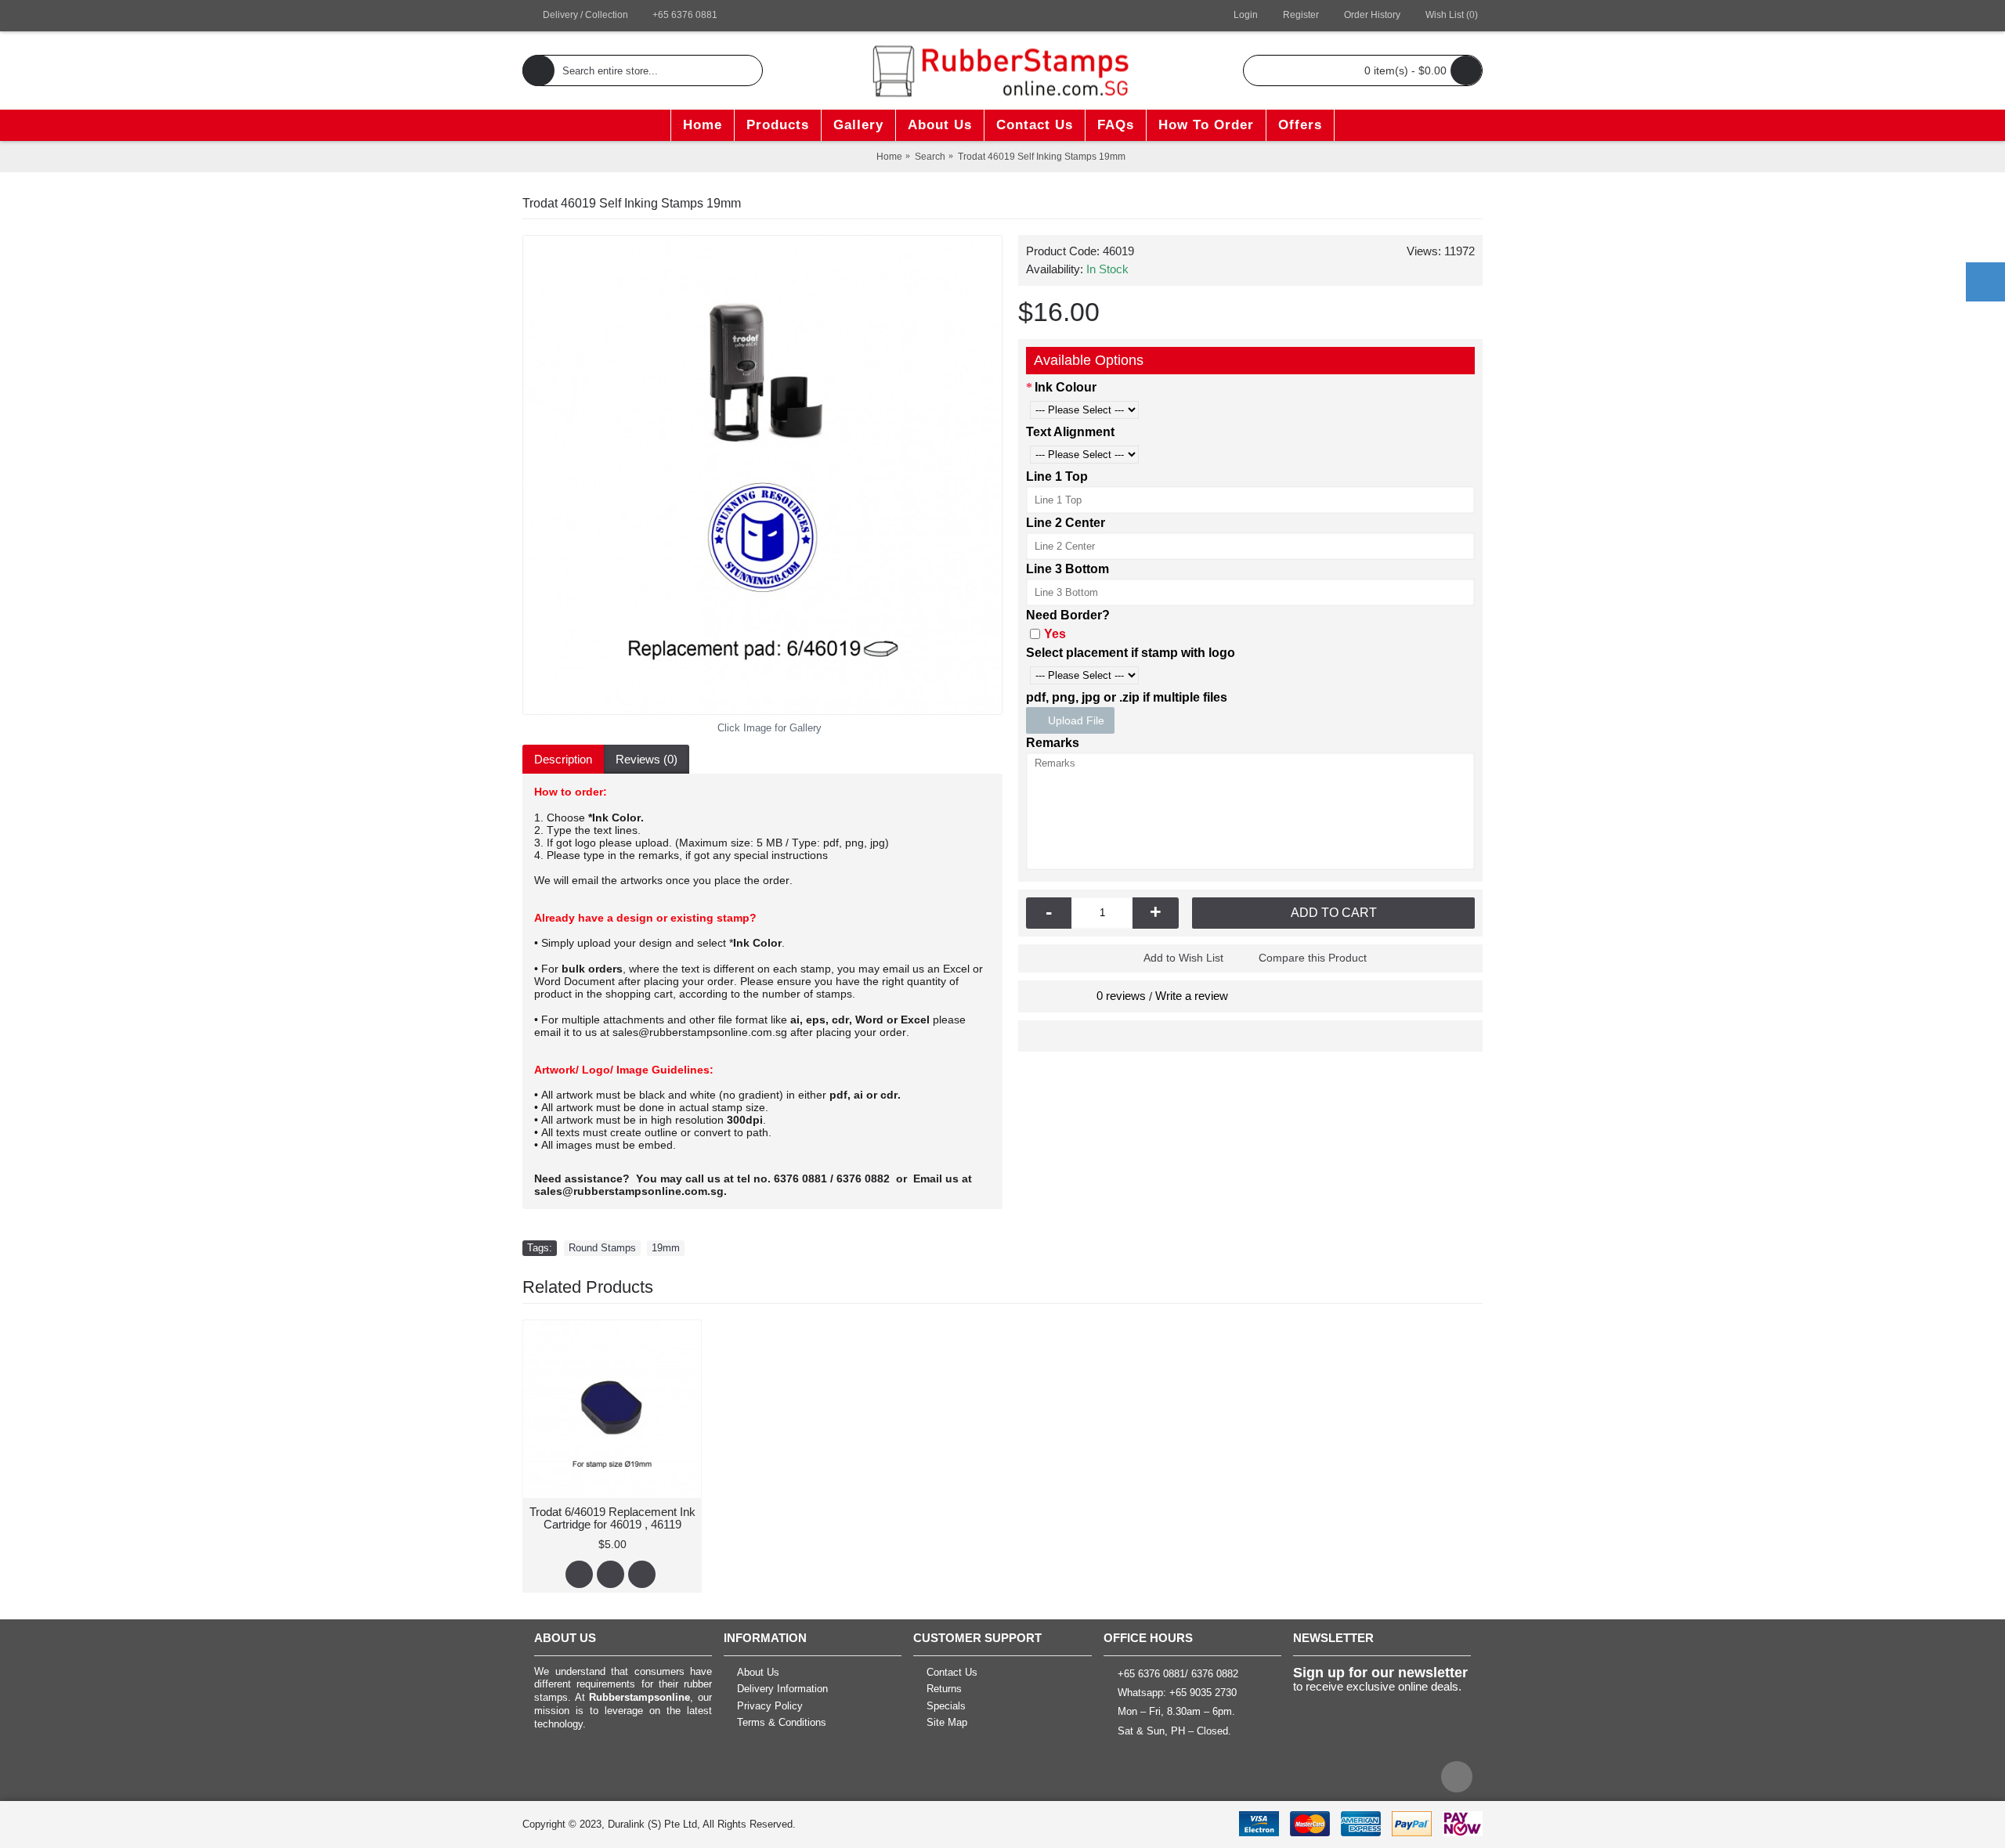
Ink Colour (1066, 387)
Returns (944, 1689)
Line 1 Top (1057, 476)
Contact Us (952, 1672)
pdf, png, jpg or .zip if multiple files (1127, 697)
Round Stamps (602, 1248)
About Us (758, 1672)
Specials (946, 1706)
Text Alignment (1070, 432)
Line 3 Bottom (1068, 569)
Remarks (1053, 743)
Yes (1055, 634)
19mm (666, 1248)
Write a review (1192, 996)
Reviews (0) (647, 759)
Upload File (1075, 720)
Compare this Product (1313, 958)
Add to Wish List (1183, 958)
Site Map (947, 1723)
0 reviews (1121, 996)
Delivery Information (782, 1689)
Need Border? (1068, 615)
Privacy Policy (770, 1706)
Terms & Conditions (782, 1723)
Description (563, 759)
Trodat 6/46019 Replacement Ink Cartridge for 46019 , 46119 (612, 1518)
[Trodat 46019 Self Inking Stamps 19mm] (762, 475)
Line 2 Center (1066, 523)
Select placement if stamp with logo (1131, 653)
